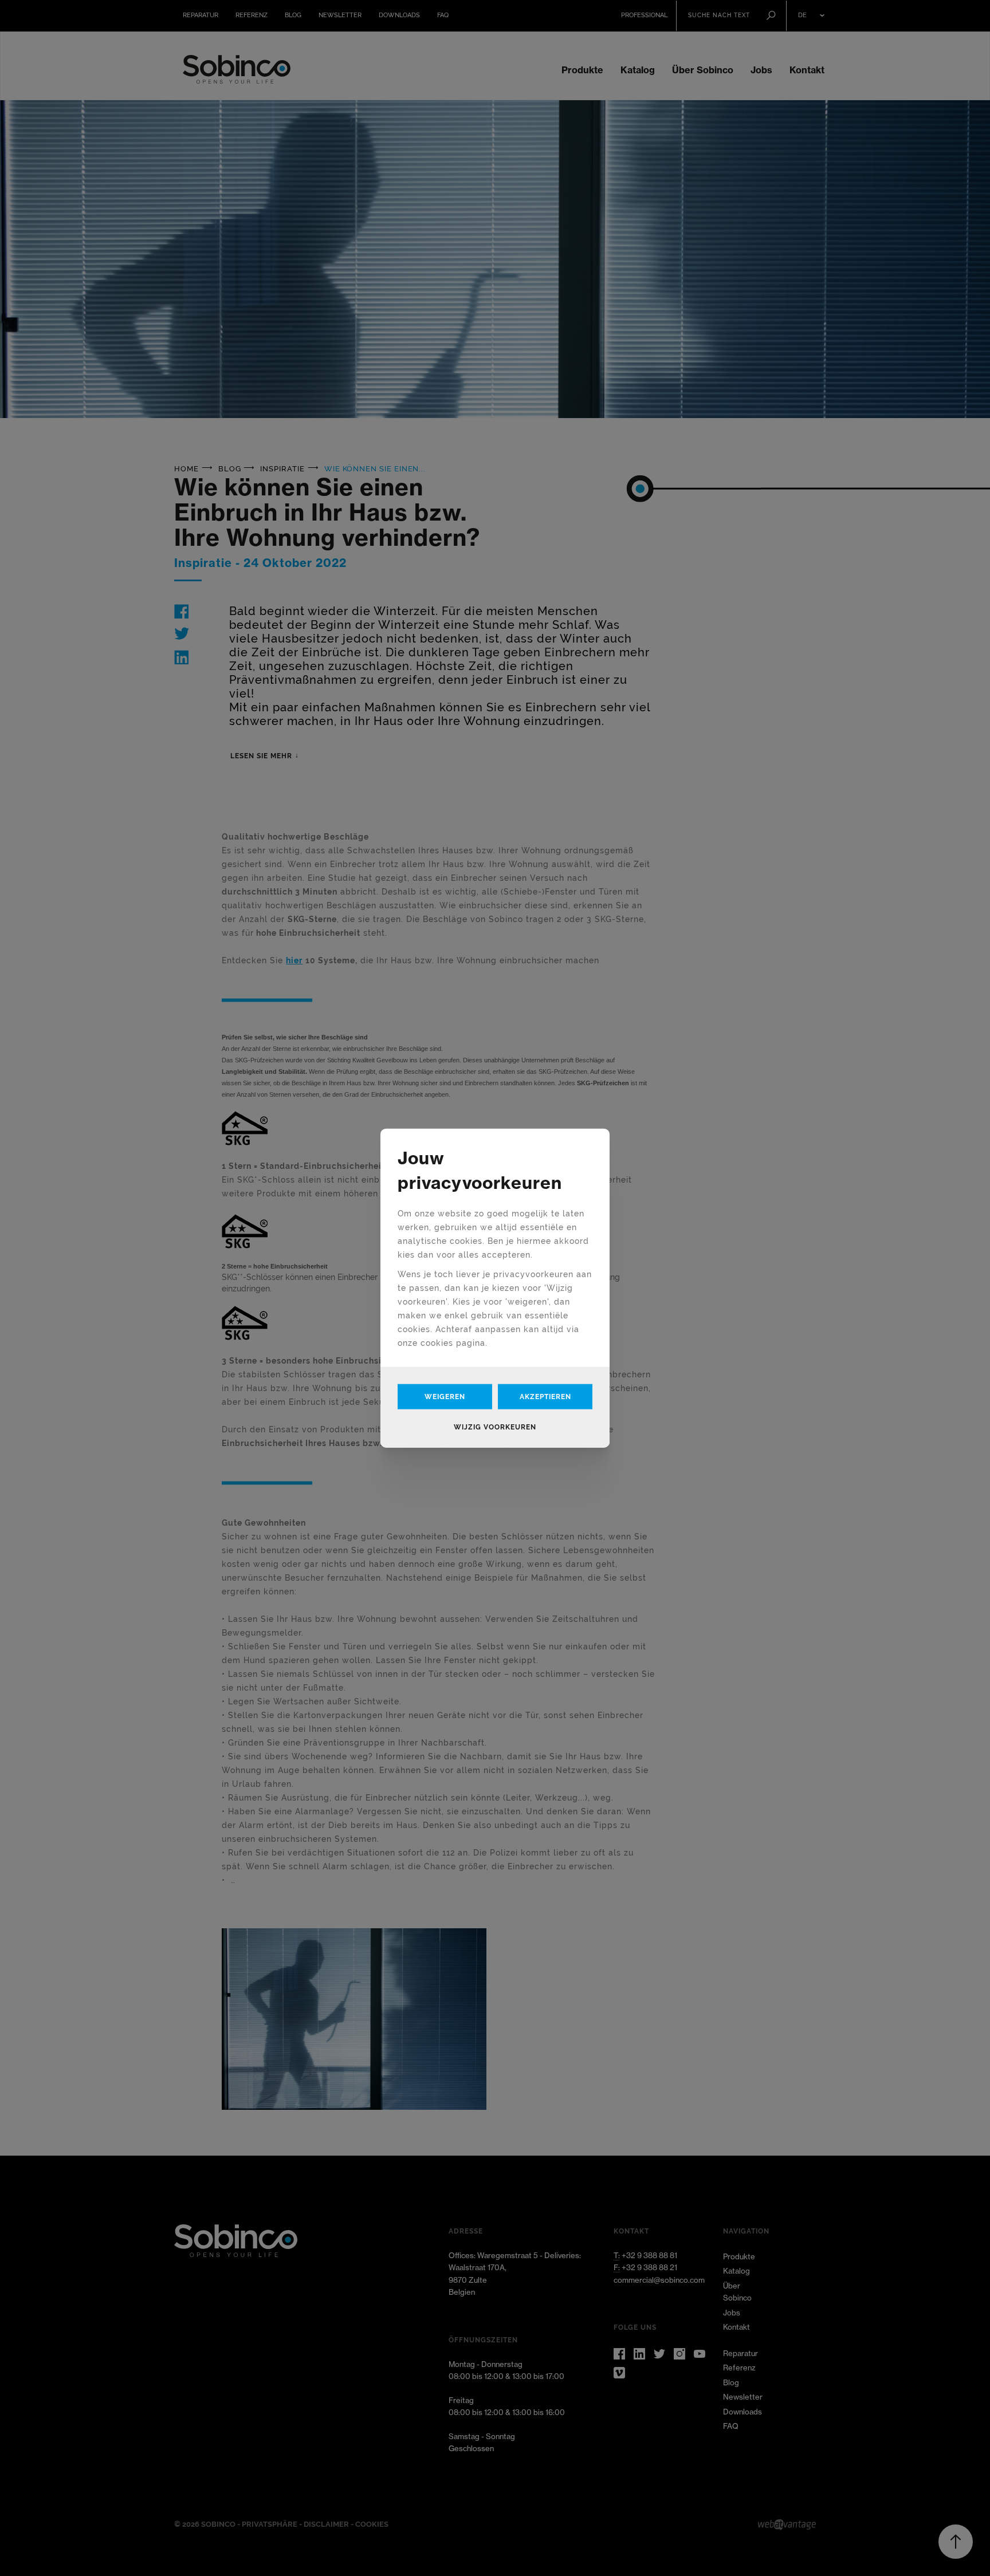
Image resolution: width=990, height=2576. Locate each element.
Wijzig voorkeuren (495, 1427)
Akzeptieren (545, 1396)
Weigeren (445, 1396)
